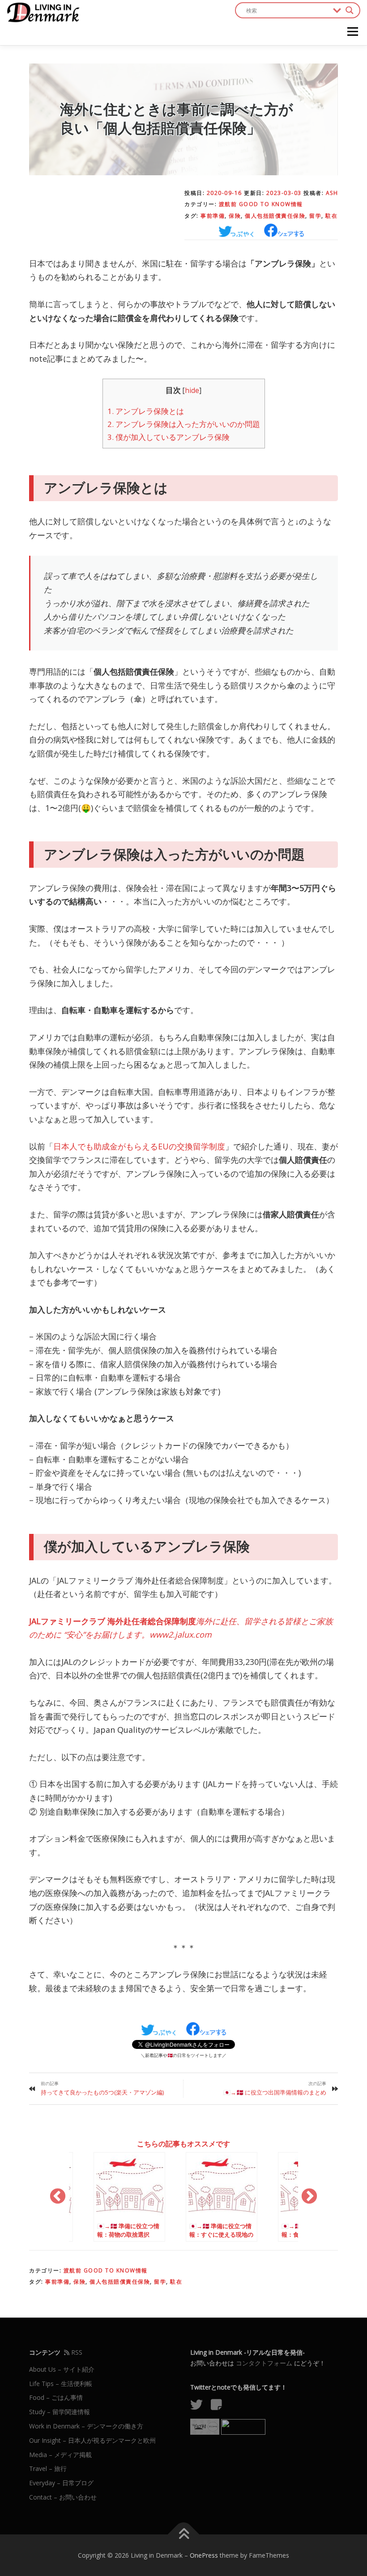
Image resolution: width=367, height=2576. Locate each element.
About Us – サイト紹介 (62, 2369)
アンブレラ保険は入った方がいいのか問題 (184, 424)
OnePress (204, 2555)
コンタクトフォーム (264, 2363)
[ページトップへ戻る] (184, 2534)
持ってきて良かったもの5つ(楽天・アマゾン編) (102, 2092)
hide (192, 391)
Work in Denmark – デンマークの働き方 (86, 2426)
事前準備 (213, 216)
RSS (76, 2352)
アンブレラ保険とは (146, 411)
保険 (235, 216)
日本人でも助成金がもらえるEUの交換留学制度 (139, 1146)
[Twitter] (200, 2407)
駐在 (331, 216)
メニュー (352, 32)
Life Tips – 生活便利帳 (61, 2384)
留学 (315, 216)
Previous (58, 2197)
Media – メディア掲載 (60, 2455)
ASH (332, 193)
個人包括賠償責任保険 (275, 216)
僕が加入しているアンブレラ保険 (169, 437)
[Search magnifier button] (350, 10)
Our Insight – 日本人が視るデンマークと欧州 (92, 2440)
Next (309, 2197)
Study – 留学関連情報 (60, 2412)
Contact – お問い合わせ (63, 2497)
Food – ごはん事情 (56, 2397)
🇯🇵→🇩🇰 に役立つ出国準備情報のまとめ (275, 2092)
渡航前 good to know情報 (261, 204)
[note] (220, 2407)
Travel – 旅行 (48, 2468)
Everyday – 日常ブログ (61, 2483)
